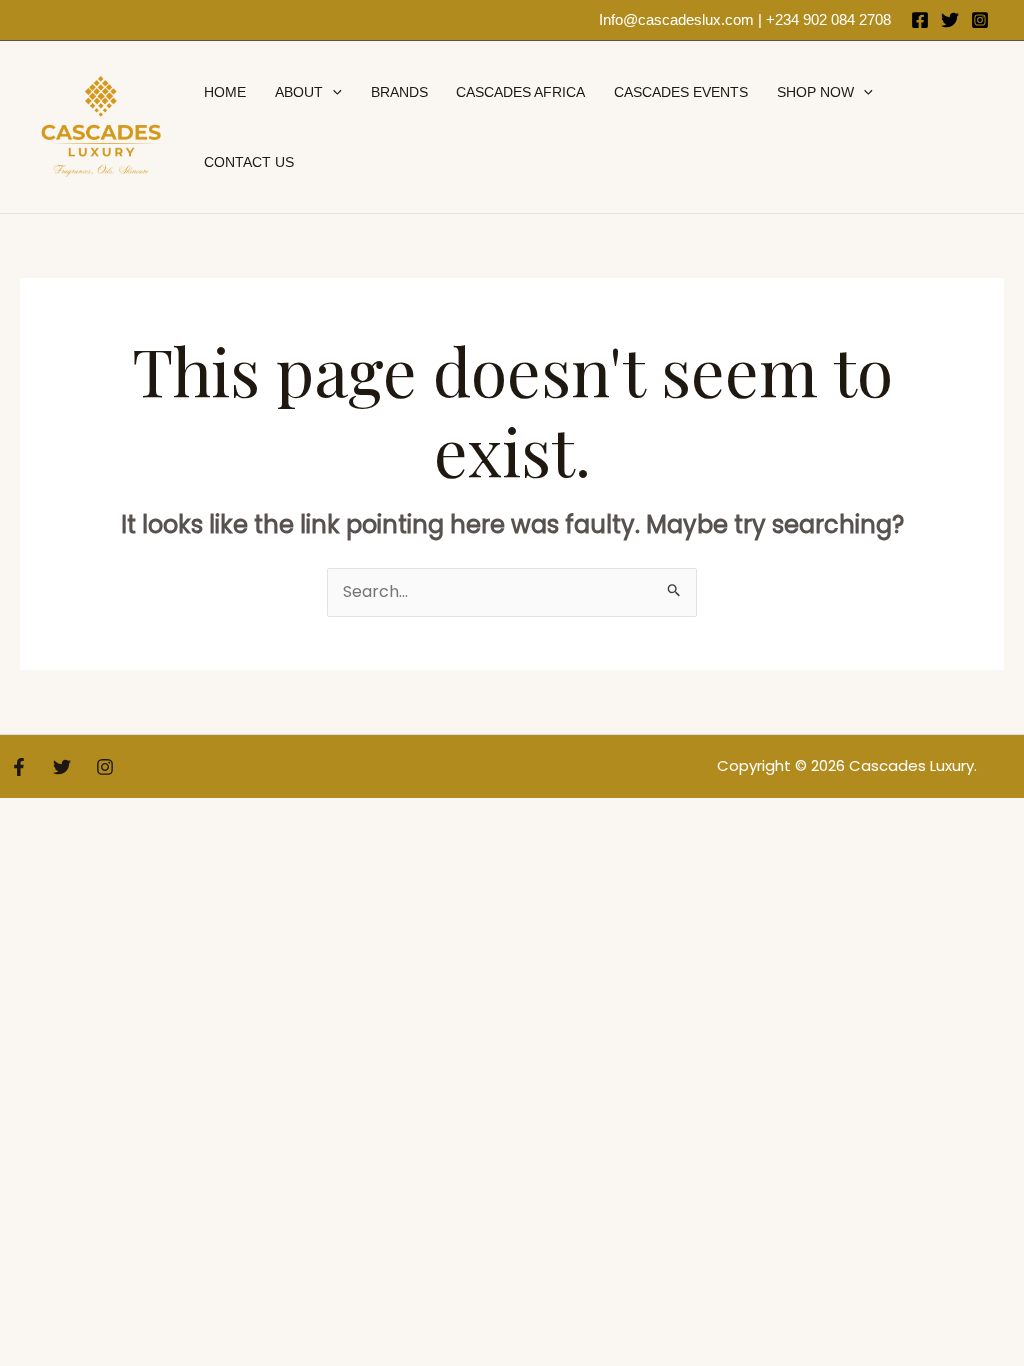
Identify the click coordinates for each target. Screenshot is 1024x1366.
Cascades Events (681, 92)
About (299, 92)
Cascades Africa (520, 92)
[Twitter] (950, 20)
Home (225, 92)
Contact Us (249, 162)
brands (399, 92)
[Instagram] (980, 20)
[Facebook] (920, 20)
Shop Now (815, 92)
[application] (332, 92)
